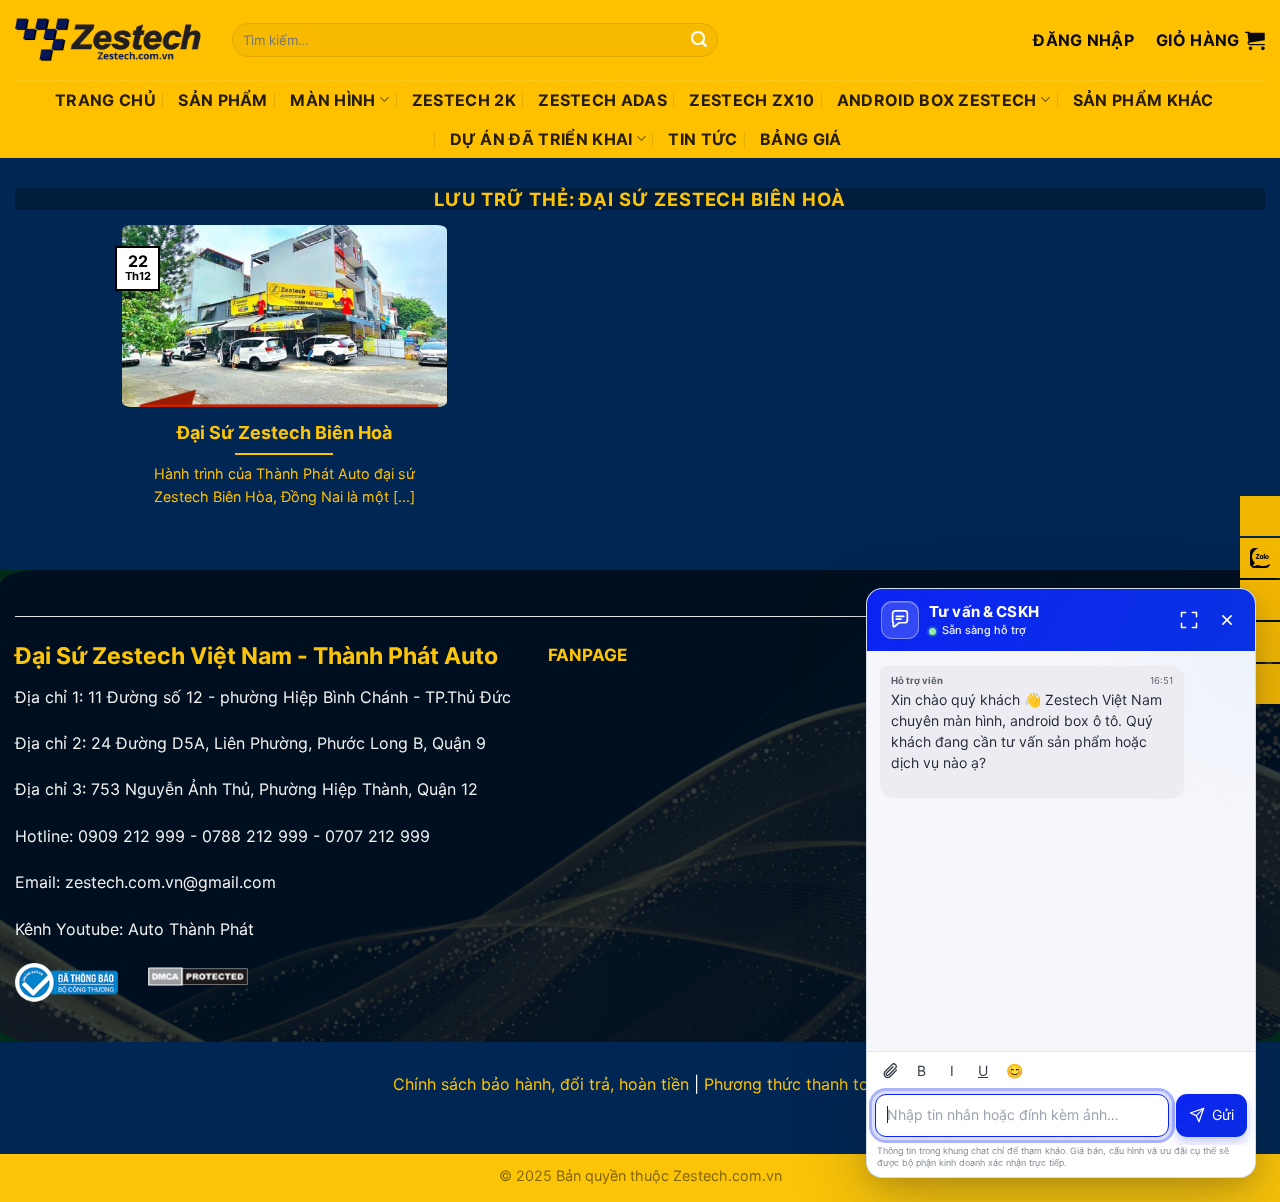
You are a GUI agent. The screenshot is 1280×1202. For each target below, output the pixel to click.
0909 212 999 (131, 836)
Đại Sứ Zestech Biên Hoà (284, 432)
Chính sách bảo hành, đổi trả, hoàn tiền (541, 1084)
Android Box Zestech (937, 100)
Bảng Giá (801, 139)
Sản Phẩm (223, 100)
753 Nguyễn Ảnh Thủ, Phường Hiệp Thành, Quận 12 (284, 789)
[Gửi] (700, 40)
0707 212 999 (377, 836)
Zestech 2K (464, 100)
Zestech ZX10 (751, 100)
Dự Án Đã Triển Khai (541, 139)
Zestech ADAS (602, 100)
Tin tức (702, 139)
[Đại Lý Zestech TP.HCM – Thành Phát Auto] (108, 39)
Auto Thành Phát (191, 929)
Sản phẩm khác (1143, 100)
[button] (1083, 40)
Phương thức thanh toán (795, 1084)
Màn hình (333, 100)
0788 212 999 (255, 836)
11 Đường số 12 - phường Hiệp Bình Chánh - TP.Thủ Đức (299, 697)
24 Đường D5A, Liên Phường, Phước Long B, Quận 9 (288, 743)
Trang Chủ (105, 100)
